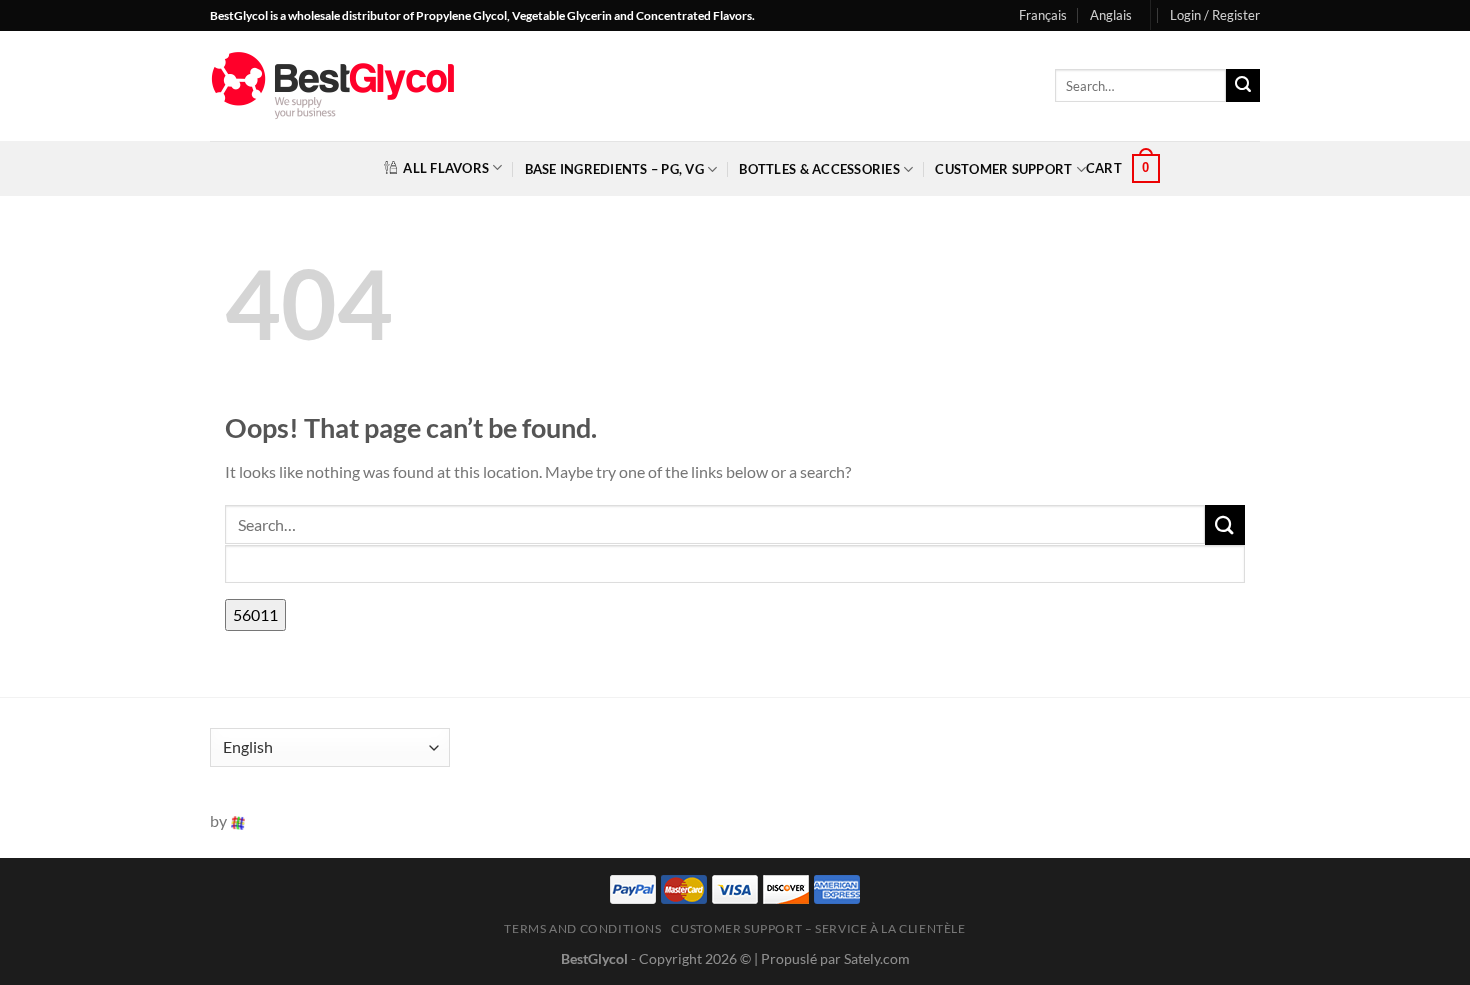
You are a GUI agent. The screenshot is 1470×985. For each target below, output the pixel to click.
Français (1043, 15)
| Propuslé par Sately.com (832, 958)
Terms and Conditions (582, 928)
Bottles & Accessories (819, 169)
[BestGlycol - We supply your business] (333, 85)
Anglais (1111, 15)
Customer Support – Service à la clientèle (818, 928)
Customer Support (1003, 169)
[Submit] (1243, 86)
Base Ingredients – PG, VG (614, 169)
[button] (1215, 15)
